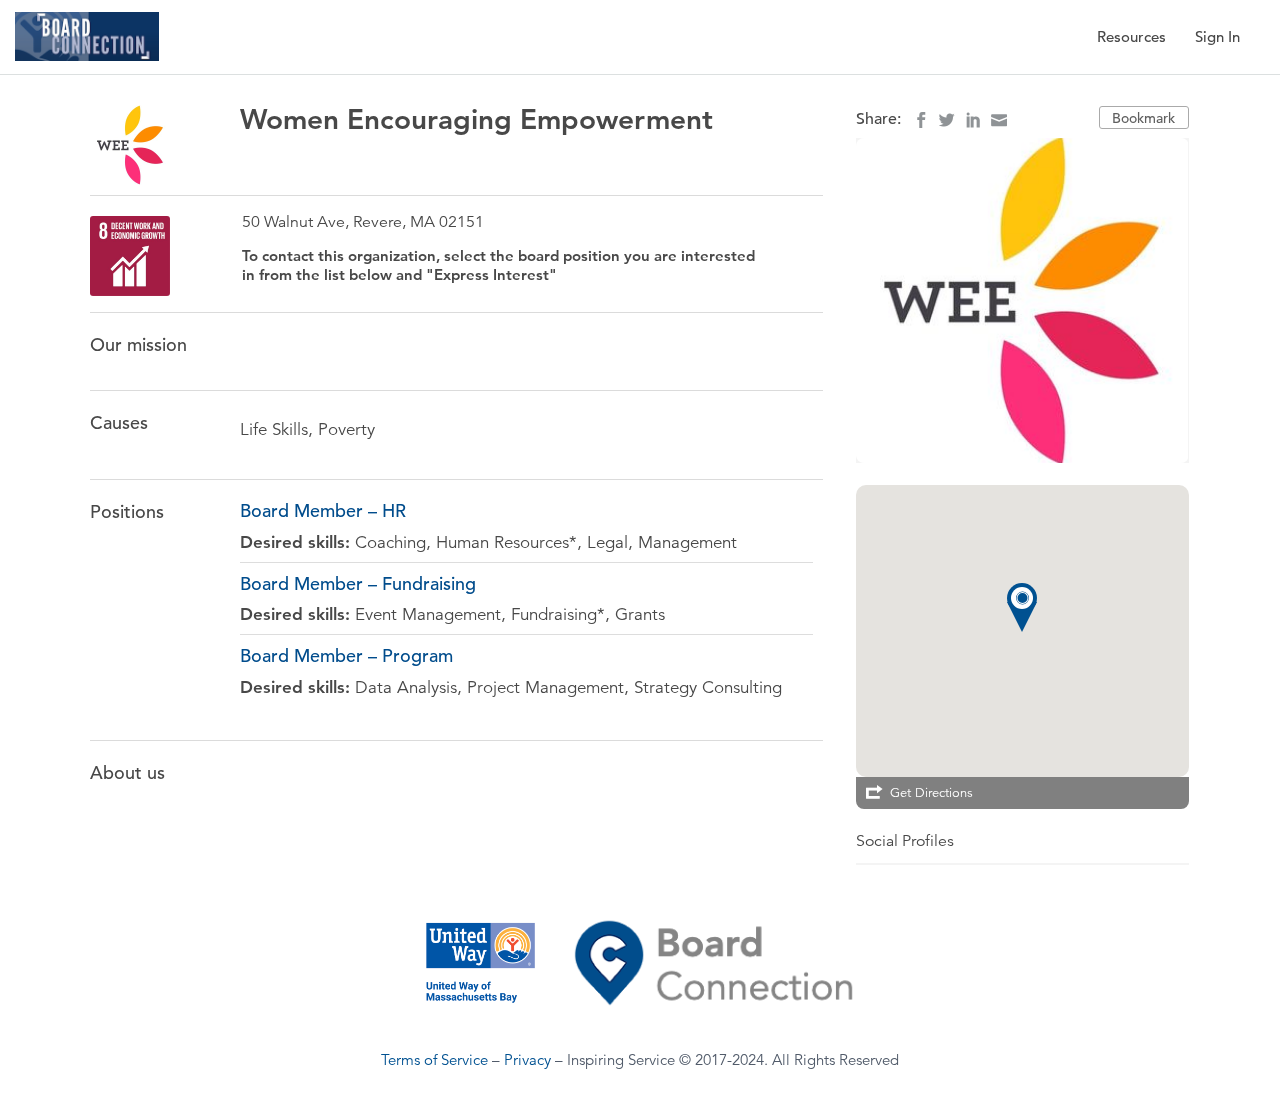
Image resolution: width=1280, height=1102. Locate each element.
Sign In (1217, 36)
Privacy (527, 1059)
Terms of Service (434, 1059)
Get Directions (931, 793)
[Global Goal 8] (130, 256)
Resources (1131, 36)
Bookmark (1143, 118)
